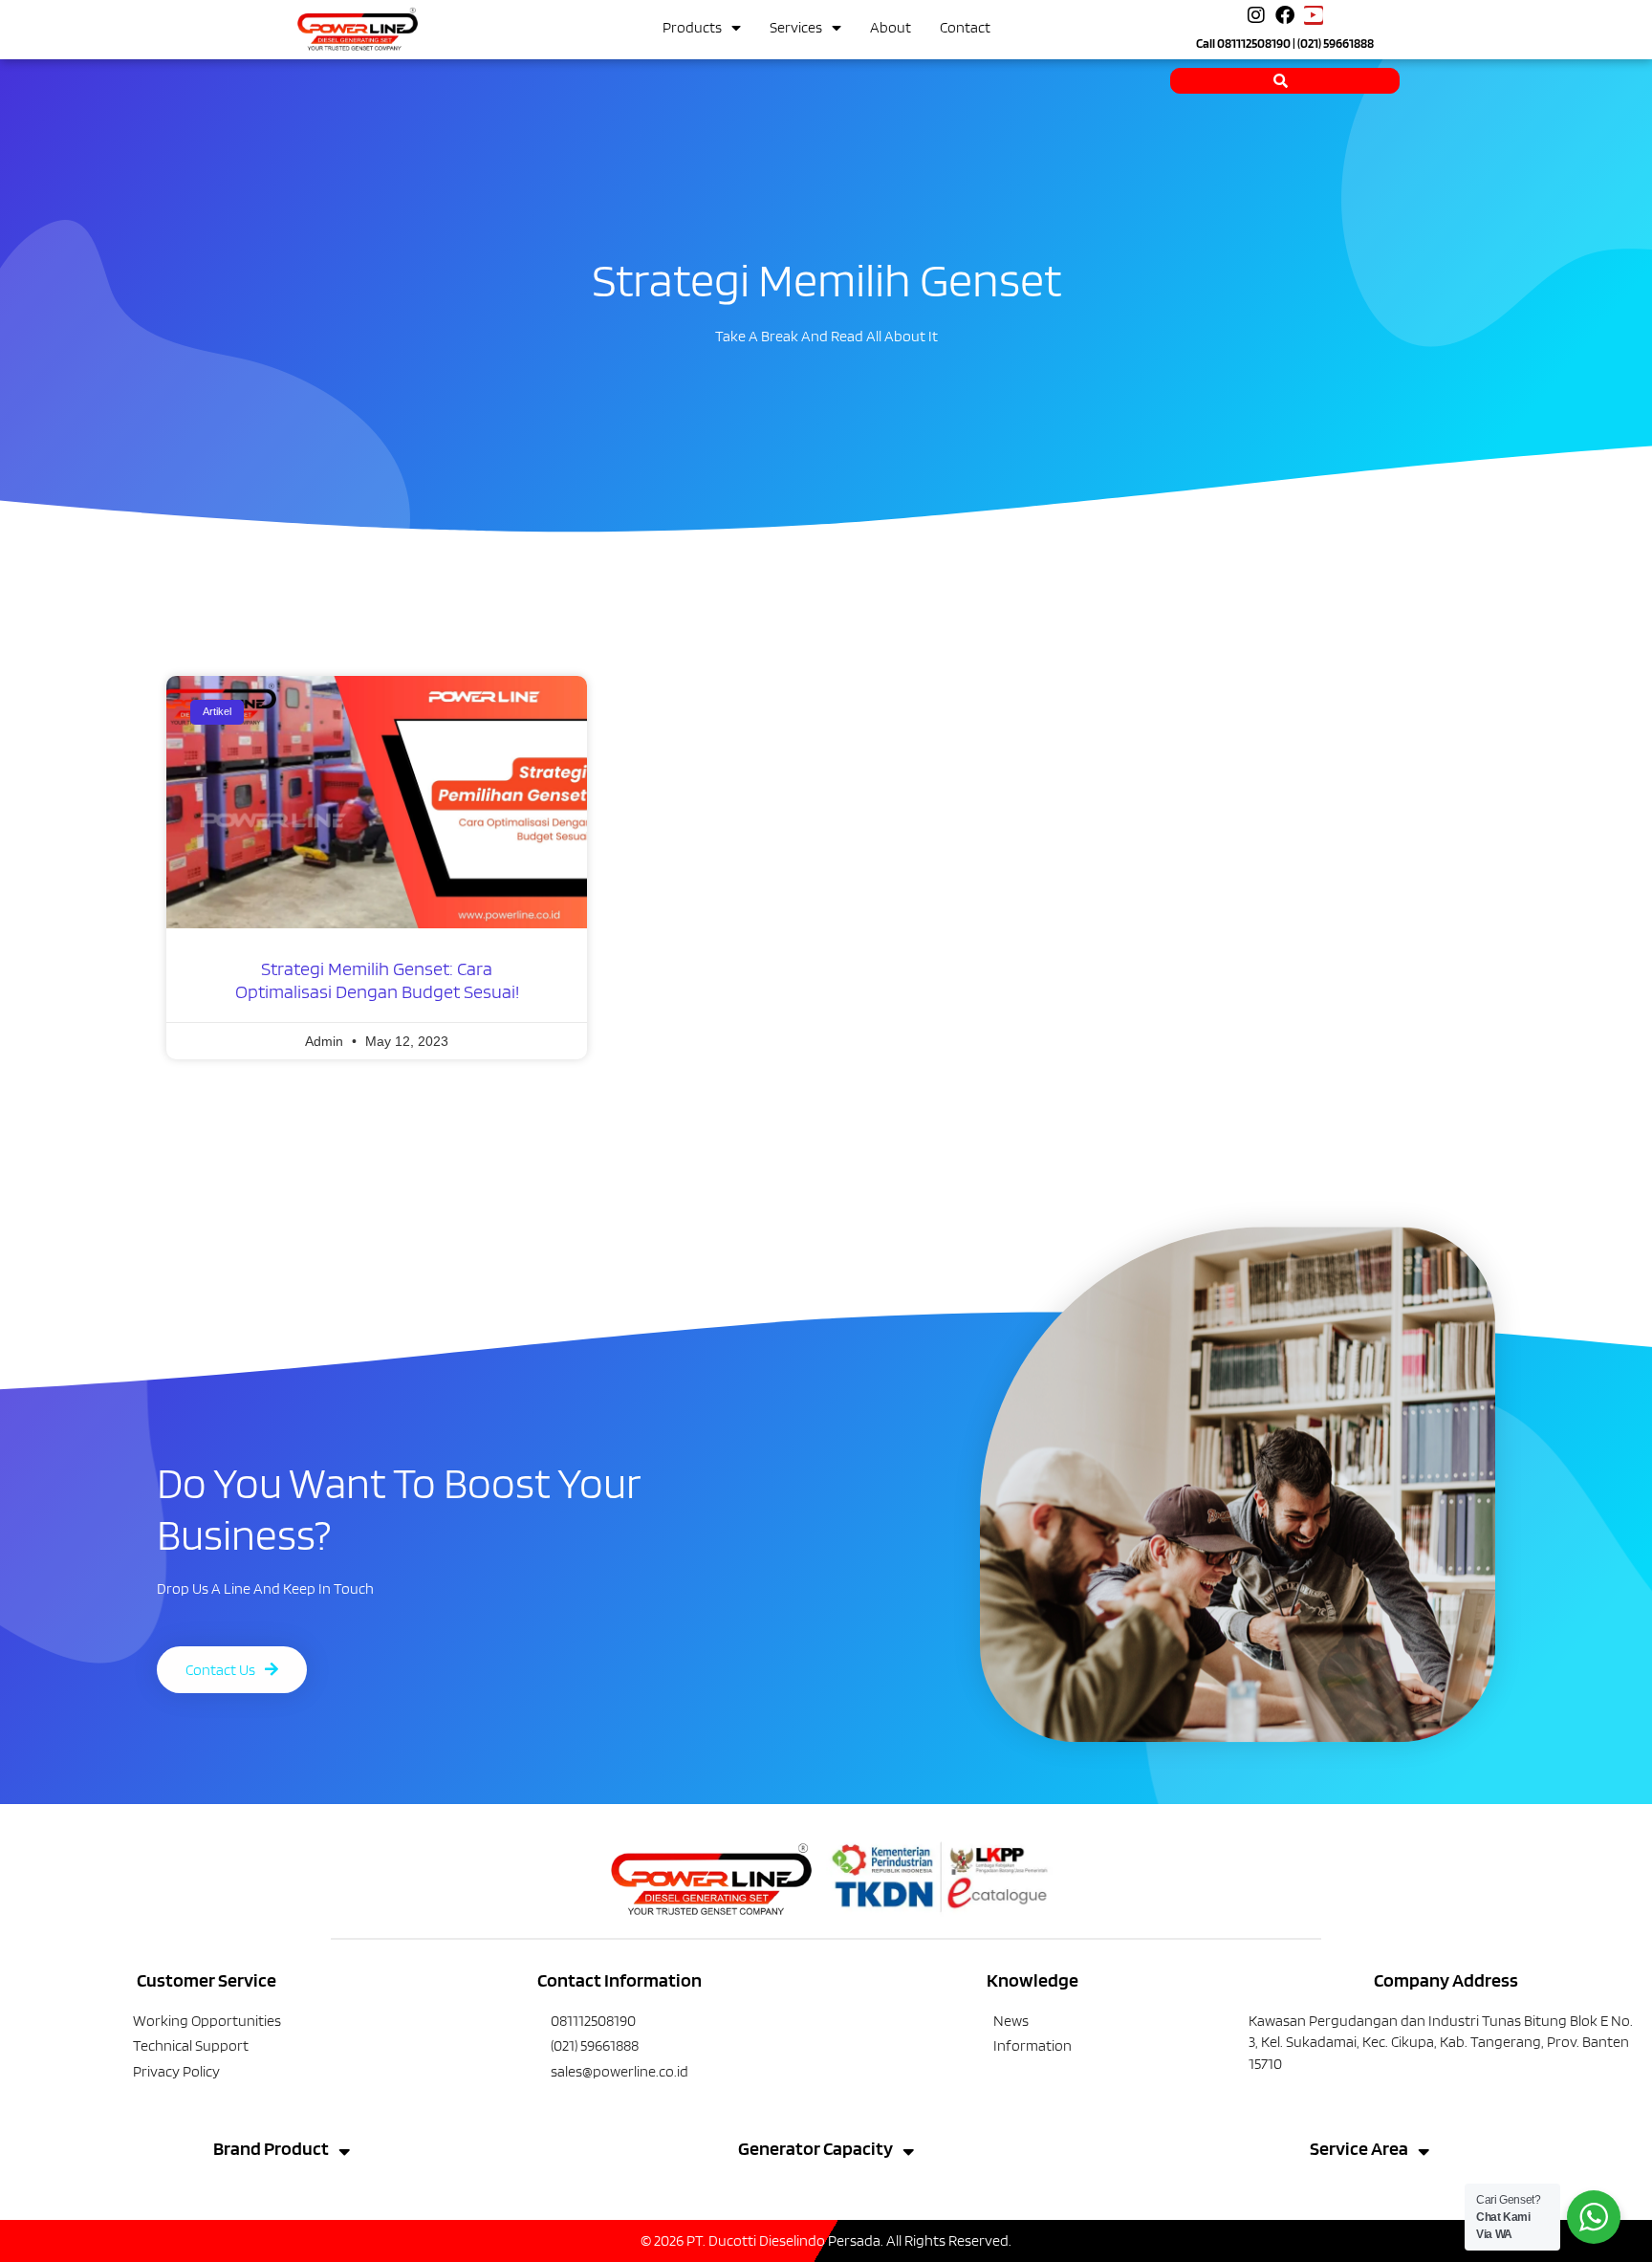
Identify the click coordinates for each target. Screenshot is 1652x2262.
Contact (965, 27)
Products (692, 27)
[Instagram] (1256, 15)
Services (796, 27)
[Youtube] (1314, 15)
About (891, 27)
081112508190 (1254, 43)
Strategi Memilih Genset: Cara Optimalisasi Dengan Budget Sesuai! (377, 980)
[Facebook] (1285, 15)
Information (1032, 2045)
